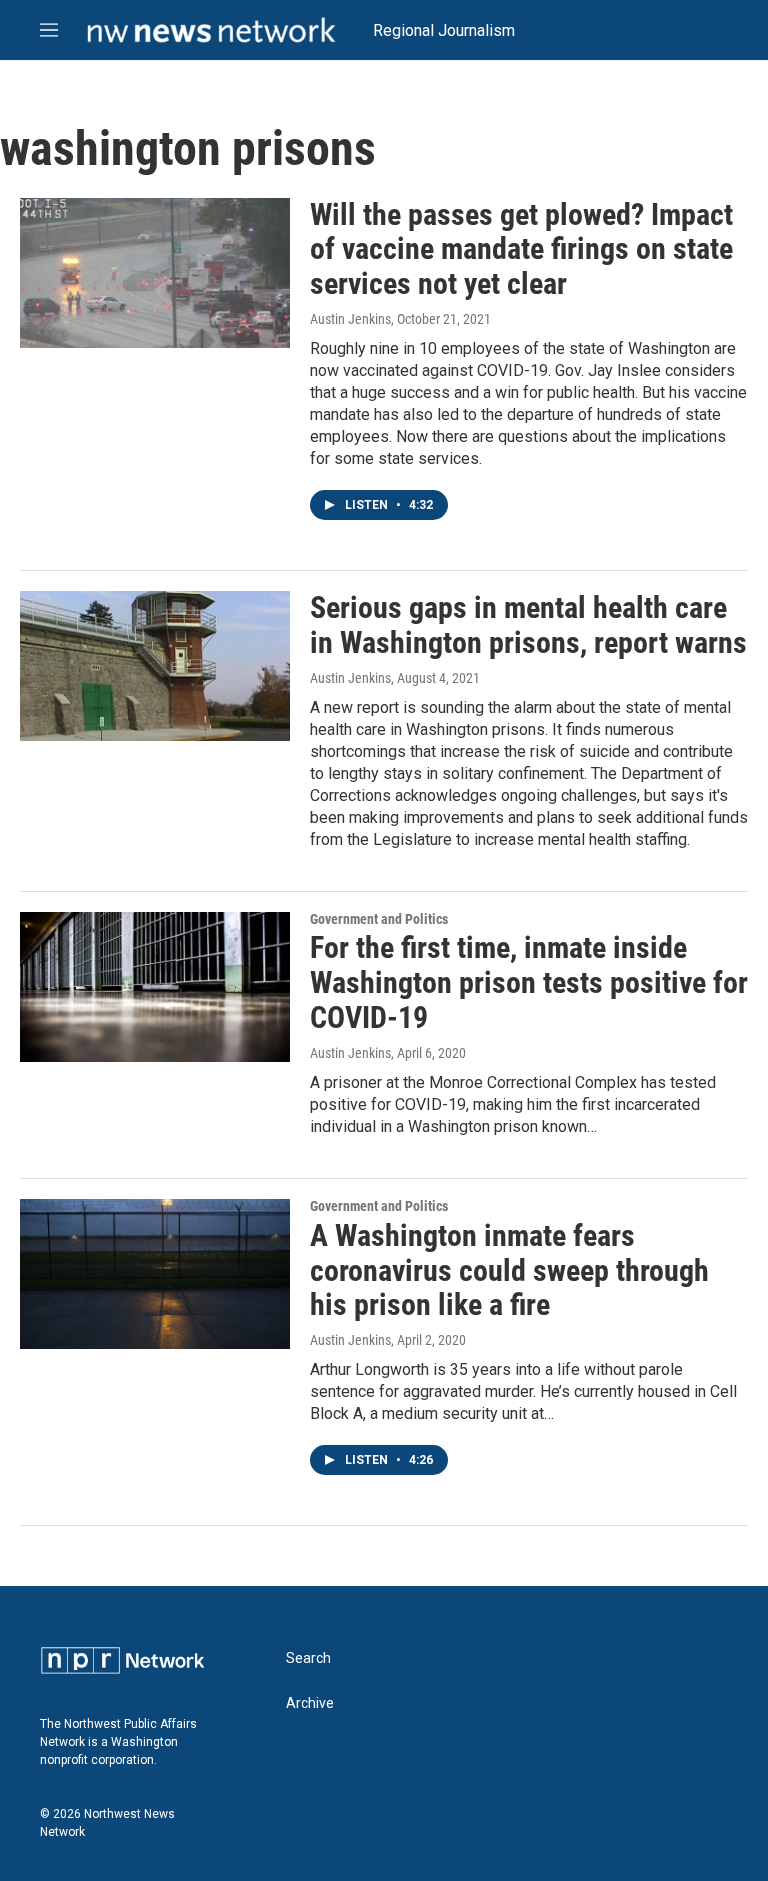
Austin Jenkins (350, 319)
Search (308, 1658)
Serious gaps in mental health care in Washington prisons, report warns (528, 625)
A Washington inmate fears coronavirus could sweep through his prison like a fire (509, 1270)
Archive (310, 1703)
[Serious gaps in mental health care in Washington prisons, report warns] (155, 666)
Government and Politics (379, 919)
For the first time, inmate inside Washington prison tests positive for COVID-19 (529, 982)
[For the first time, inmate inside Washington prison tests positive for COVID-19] (155, 987)
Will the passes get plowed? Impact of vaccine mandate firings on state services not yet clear (521, 249)
